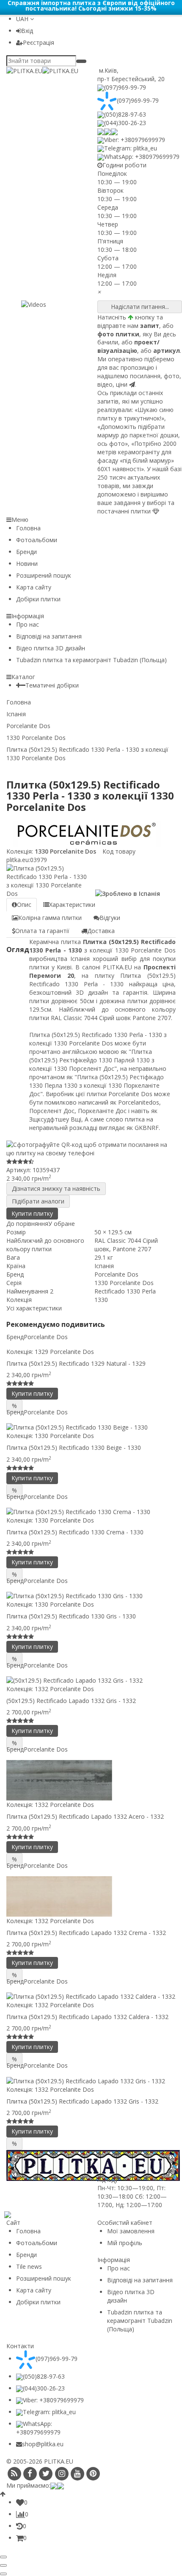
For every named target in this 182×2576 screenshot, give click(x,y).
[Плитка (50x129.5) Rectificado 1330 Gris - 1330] (91, 1596)
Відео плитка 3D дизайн (51, 648)
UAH (23, 19)
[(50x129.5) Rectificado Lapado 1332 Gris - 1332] (91, 1680)
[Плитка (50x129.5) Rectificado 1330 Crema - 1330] (91, 1512)
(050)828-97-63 (125, 114)
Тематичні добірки (52, 685)
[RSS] (14, 2474)
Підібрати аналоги (38, 1201)
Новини (27, 563)
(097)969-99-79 (125, 87)
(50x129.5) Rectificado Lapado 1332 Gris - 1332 (71, 1701)
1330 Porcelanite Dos (65, 851)
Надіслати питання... (140, 307)
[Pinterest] (93, 2474)
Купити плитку (32, 1213)
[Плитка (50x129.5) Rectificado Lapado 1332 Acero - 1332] (91, 1780)
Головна (28, 528)
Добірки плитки (38, 599)
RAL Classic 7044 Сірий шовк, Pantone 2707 (126, 1245)
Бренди (26, 552)
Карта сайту (34, 587)
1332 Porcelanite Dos (64, 1689)
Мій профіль (125, 2243)
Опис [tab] (24, 905)
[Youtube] (77, 2474)
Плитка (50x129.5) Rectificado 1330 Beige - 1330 (74, 1448)
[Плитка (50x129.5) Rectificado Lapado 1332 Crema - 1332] (91, 1897)
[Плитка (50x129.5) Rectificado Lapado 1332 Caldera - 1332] (91, 1996)
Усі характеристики (34, 1308)
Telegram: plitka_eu (131, 148)
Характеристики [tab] (72, 905)
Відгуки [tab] (110, 918)
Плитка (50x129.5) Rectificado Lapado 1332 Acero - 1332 (85, 1816)
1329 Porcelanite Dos (64, 1352)
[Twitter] (46, 2474)
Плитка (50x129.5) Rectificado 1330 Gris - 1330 (71, 1616)
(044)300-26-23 (125, 123)
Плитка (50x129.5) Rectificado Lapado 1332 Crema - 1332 (86, 1933)
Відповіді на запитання (49, 636)
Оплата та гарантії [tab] (42, 931)
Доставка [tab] (101, 931)
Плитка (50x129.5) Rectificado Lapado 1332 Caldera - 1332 (87, 2017)
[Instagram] (62, 2474)
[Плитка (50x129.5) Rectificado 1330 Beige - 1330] (91, 1427)
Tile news (29, 2266)
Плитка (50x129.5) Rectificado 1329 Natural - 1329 (76, 1363)
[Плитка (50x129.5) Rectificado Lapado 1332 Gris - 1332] (91, 2081)
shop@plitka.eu (43, 2444)
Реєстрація (39, 42)
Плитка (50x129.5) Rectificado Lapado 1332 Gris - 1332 (82, 2101)
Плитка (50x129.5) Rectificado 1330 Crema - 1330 (75, 1532)
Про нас (28, 624)
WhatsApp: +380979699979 (142, 157)
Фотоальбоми (37, 540)
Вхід (27, 31)
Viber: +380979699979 (135, 140)
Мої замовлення (131, 2231)
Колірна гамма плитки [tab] (50, 918)
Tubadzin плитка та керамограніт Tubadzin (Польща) (91, 660)
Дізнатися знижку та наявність (56, 1188)
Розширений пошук (44, 575)
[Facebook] (30, 2474)
